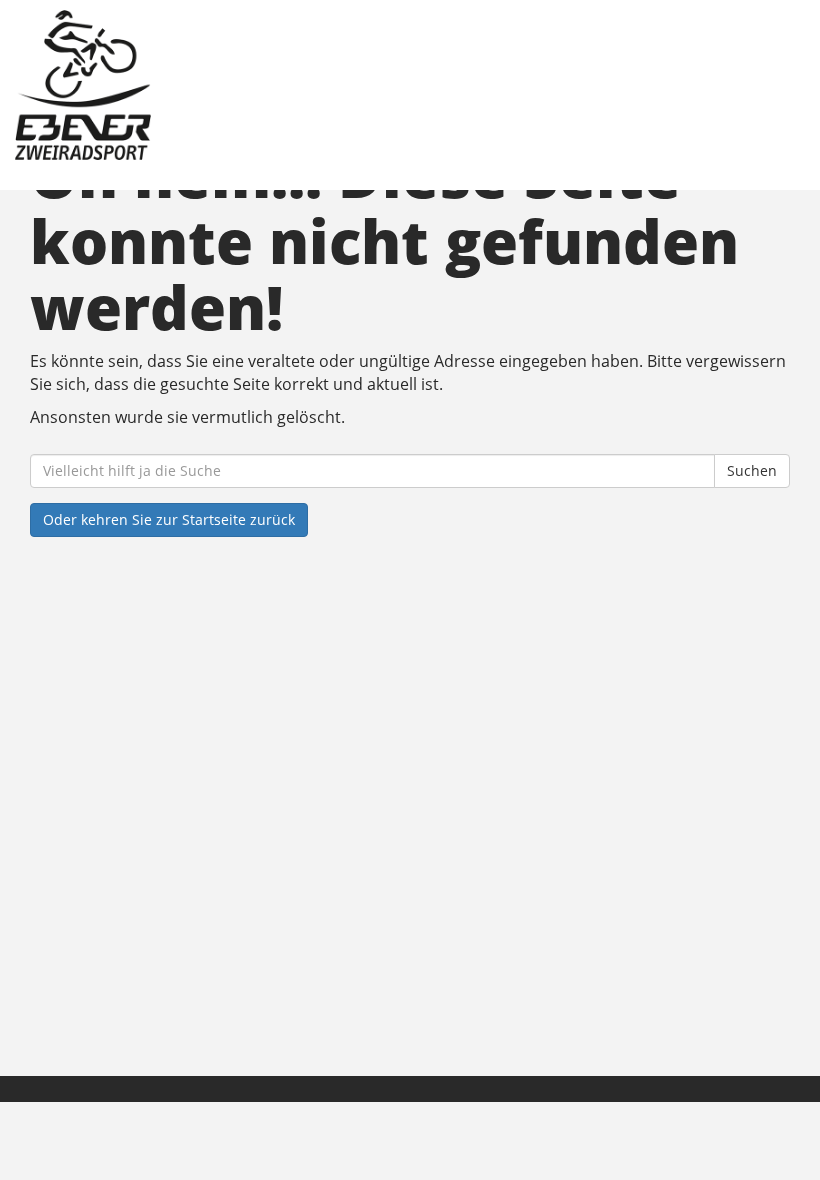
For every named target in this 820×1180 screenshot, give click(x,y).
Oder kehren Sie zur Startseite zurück (169, 519)
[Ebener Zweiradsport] (212, 85)
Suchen (752, 470)
